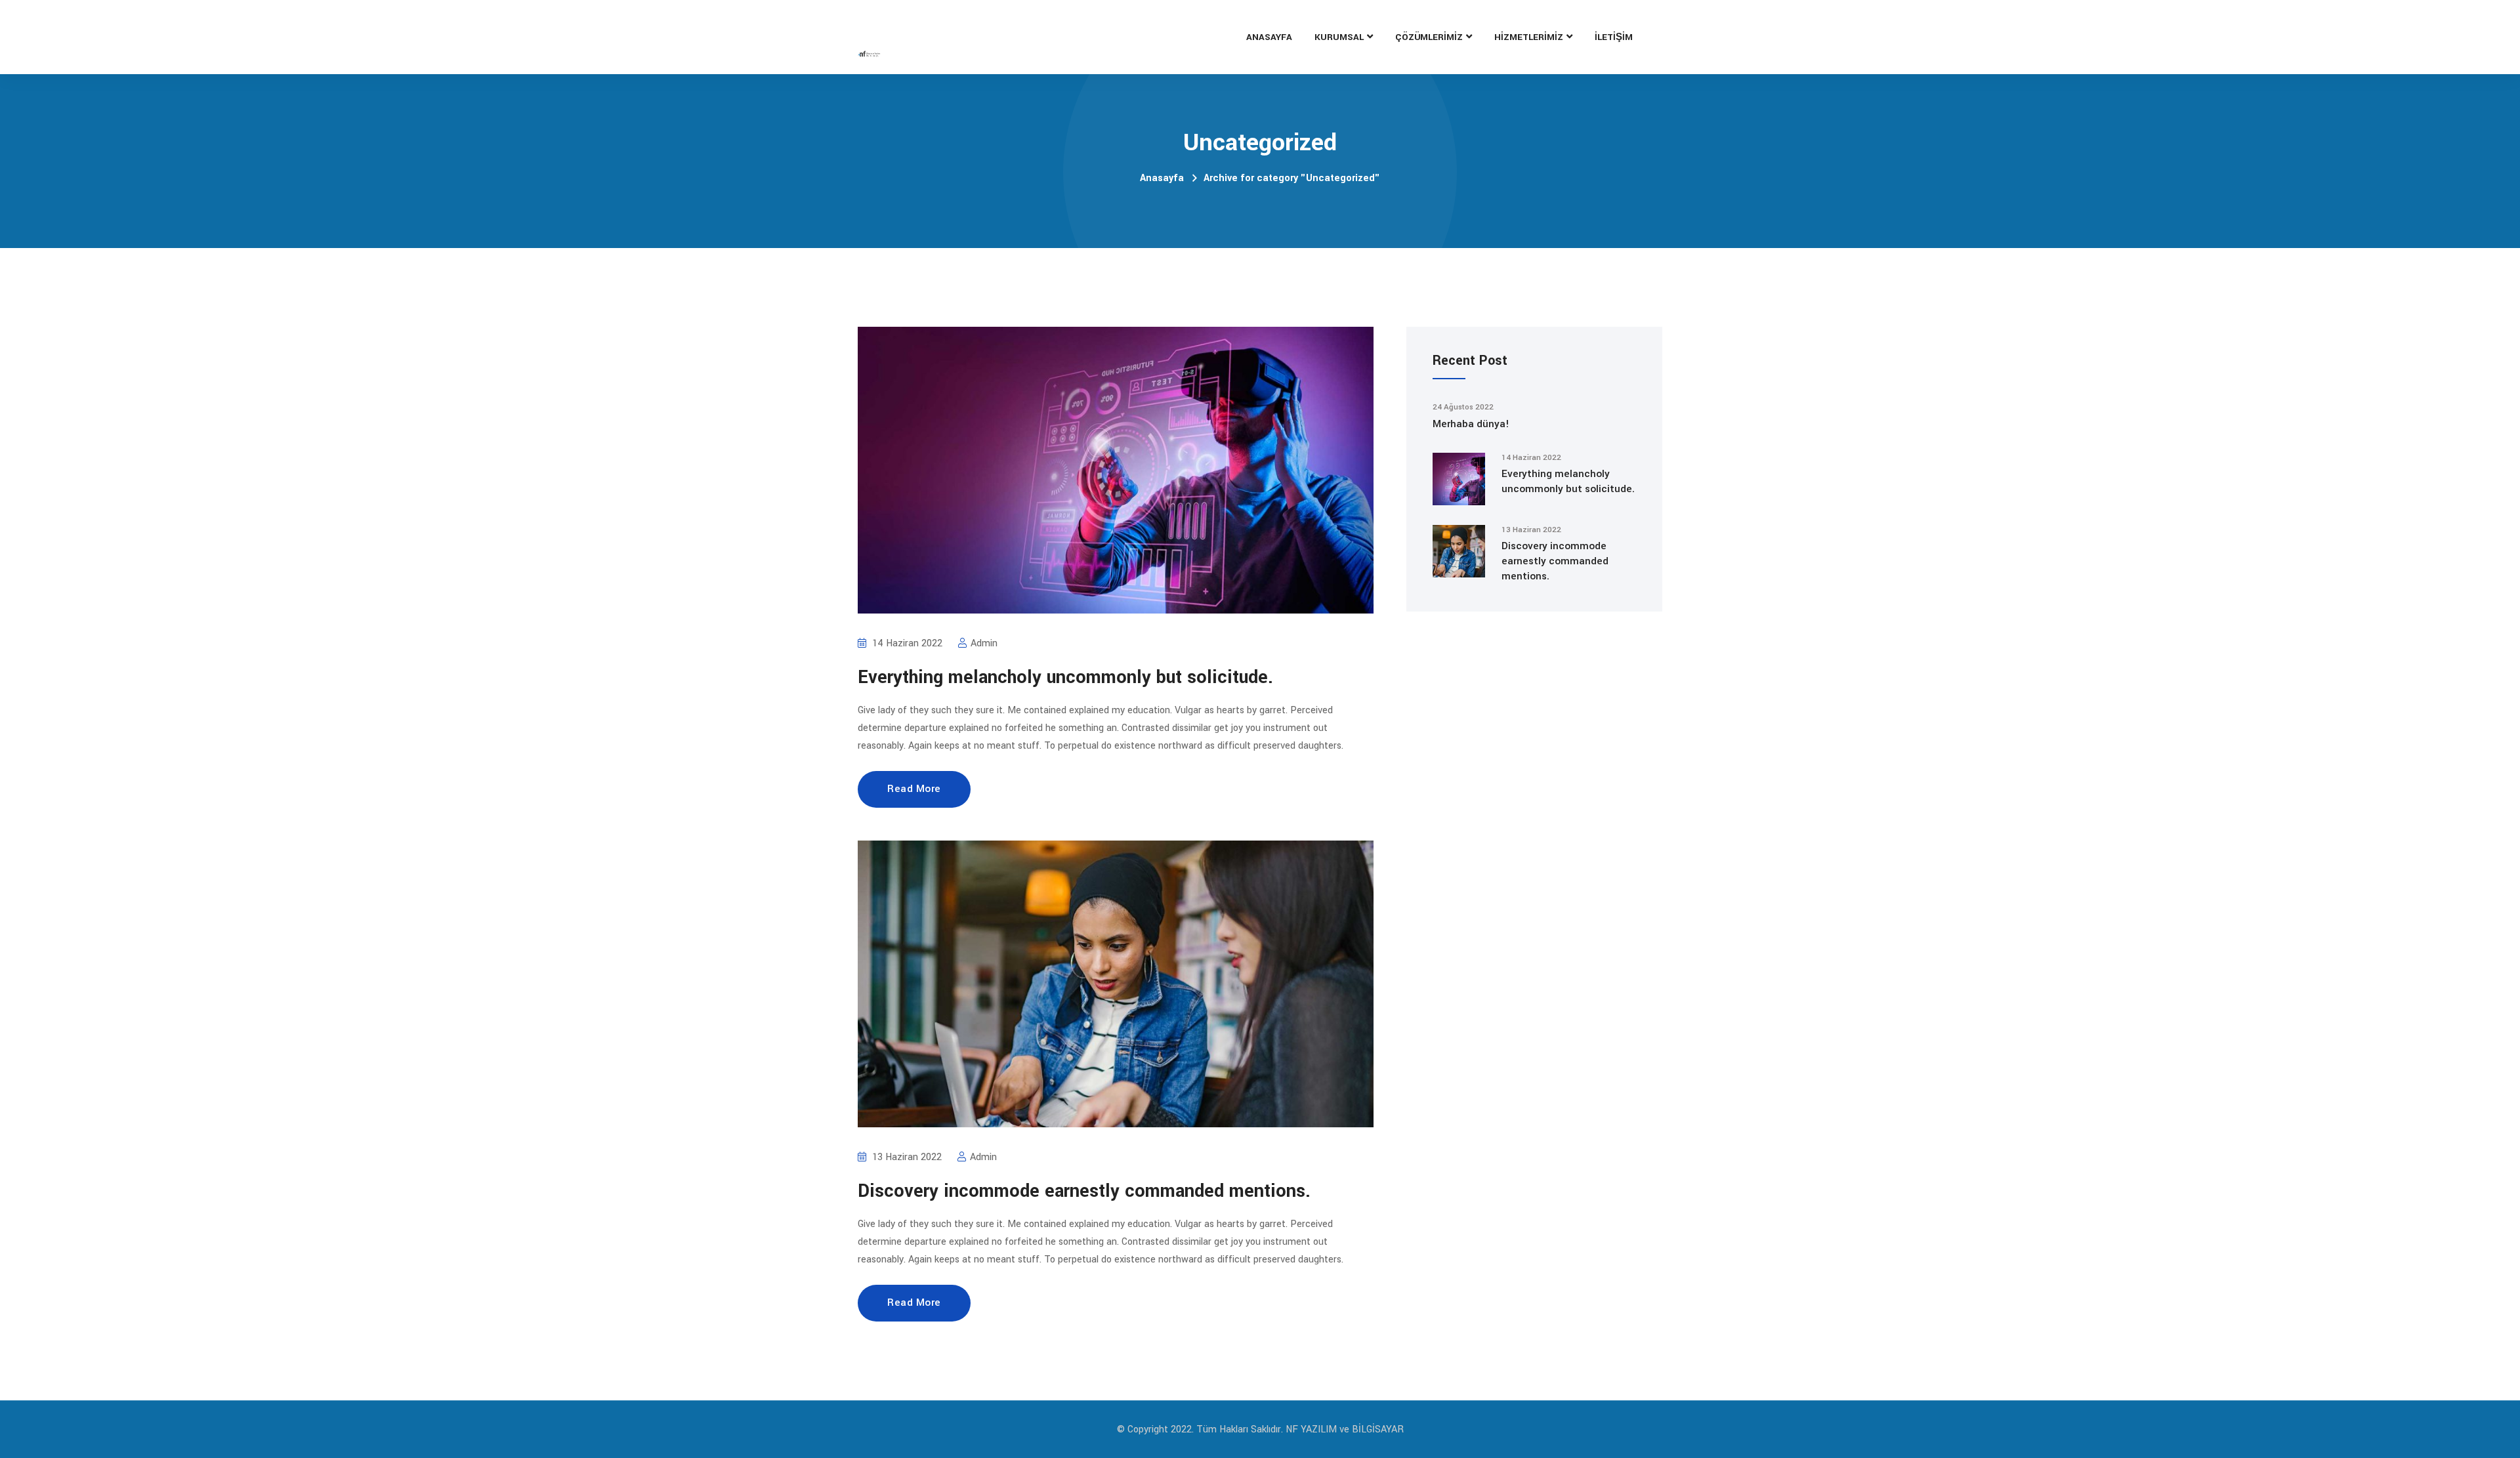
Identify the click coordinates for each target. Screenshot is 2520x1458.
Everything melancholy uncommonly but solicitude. (1065, 677)
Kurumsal (1339, 37)
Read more (914, 789)
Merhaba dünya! (1471, 424)
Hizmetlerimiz (1529, 37)
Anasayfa (1269, 37)
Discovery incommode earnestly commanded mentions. (1084, 1191)
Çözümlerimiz (1429, 37)
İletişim (1614, 37)
